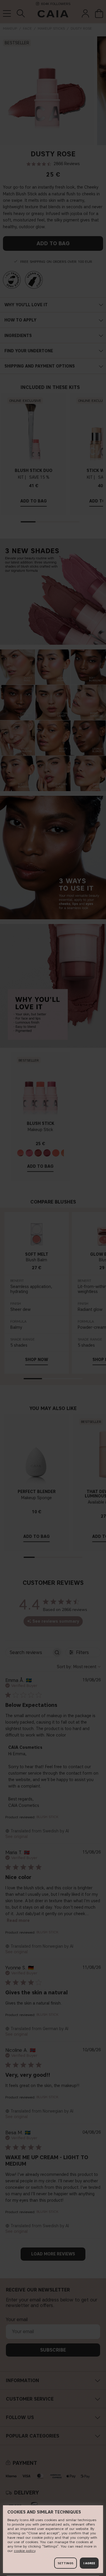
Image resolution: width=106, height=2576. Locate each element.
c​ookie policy (25, 2551)
